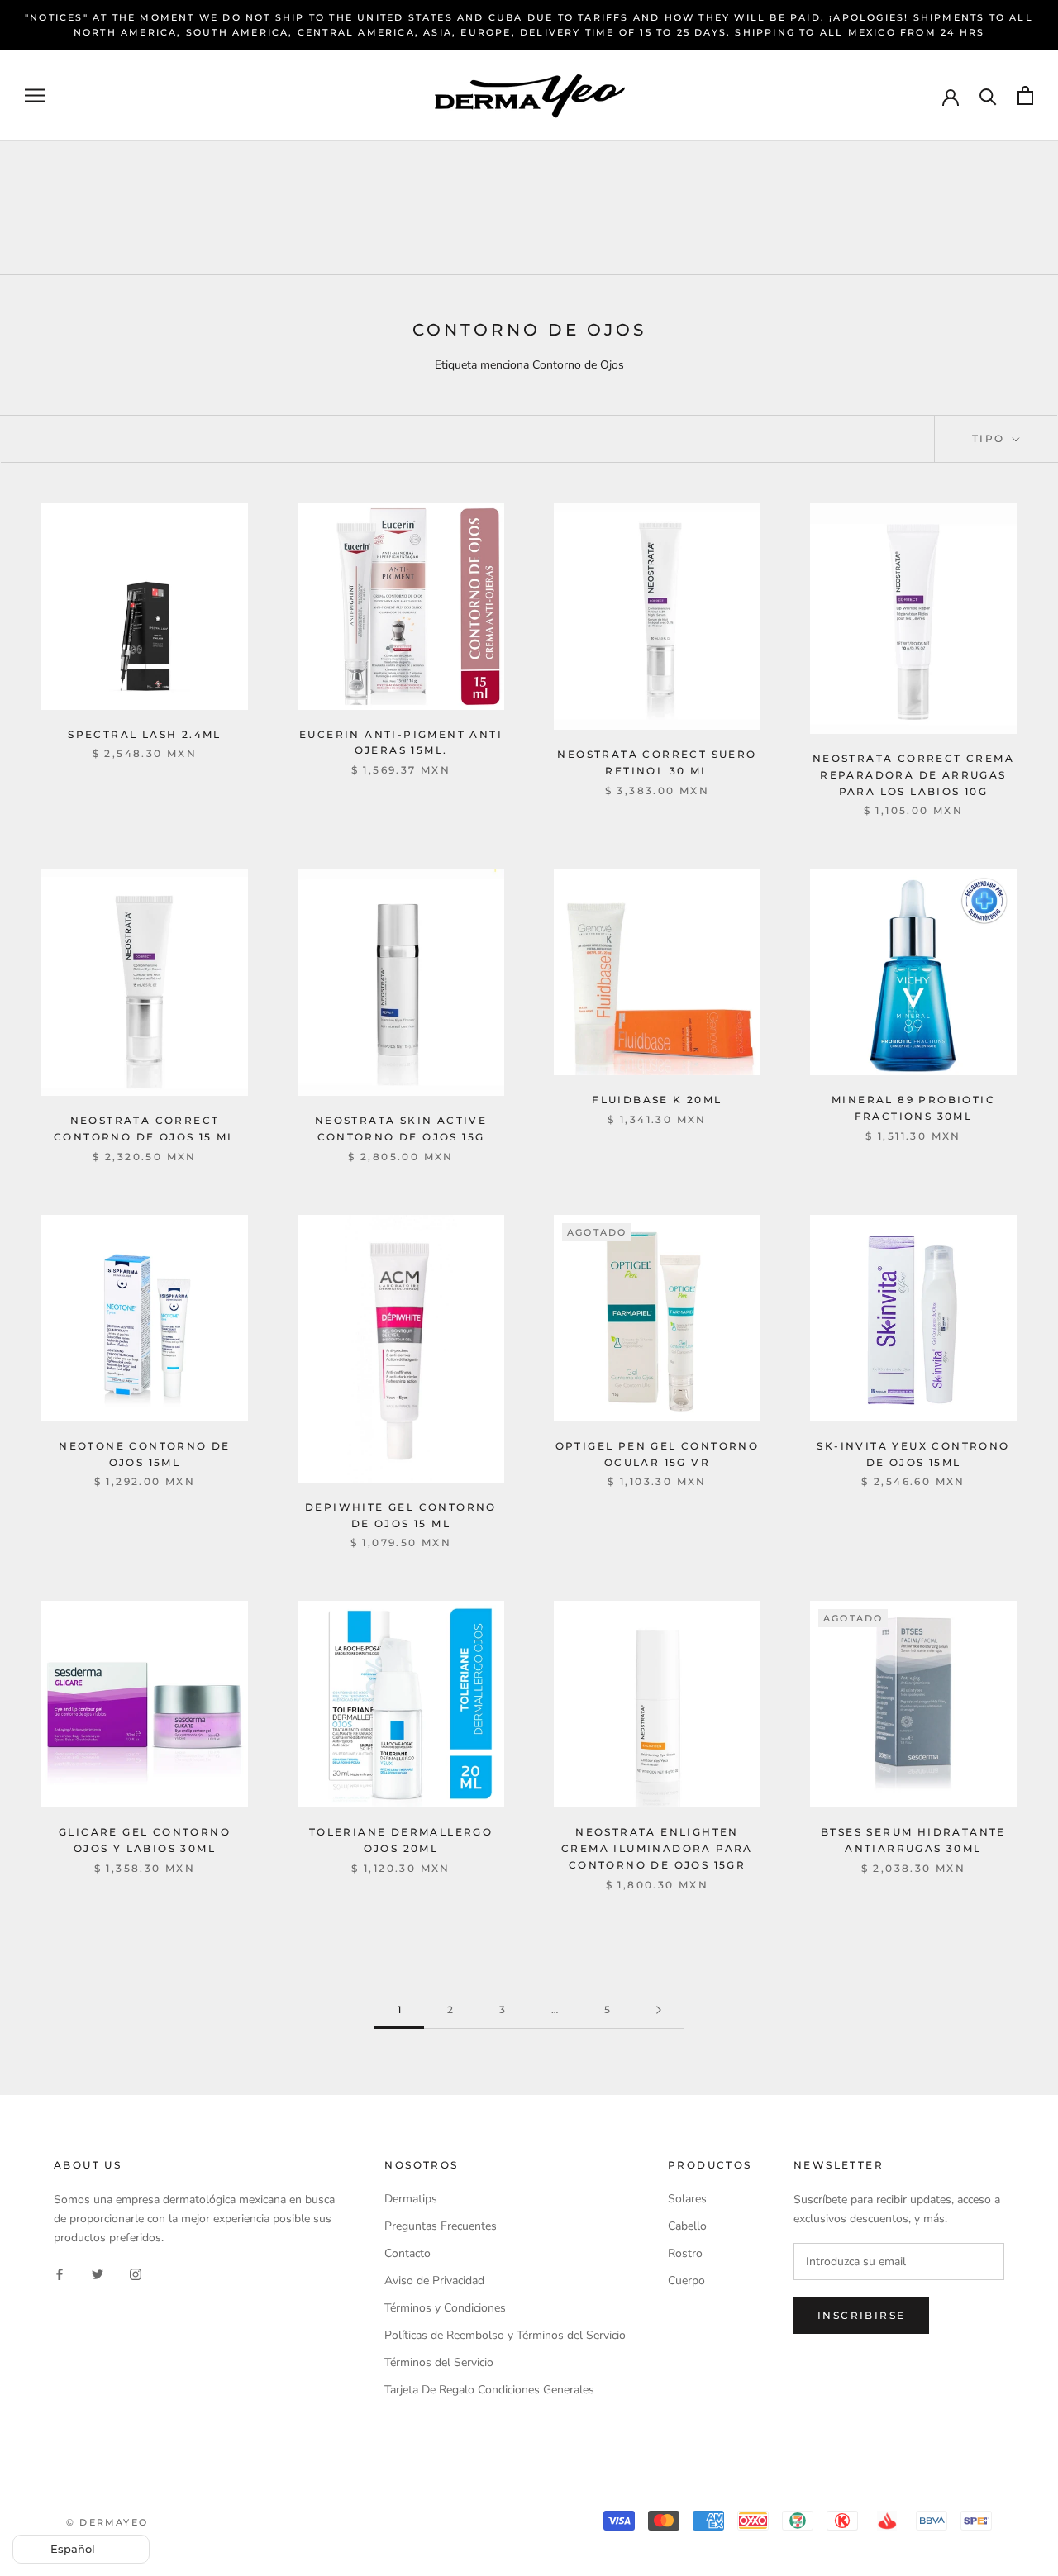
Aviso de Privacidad (434, 2281)
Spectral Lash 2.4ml (145, 734)
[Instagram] (136, 2274)
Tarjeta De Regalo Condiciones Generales (489, 2390)
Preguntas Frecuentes (441, 2226)
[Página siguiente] (659, 2010)
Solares (687, 2199)
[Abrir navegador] (35, 95)
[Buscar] (988, 95)
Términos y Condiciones (445, 2308)
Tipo (991, 438)
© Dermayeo (107, 2522)
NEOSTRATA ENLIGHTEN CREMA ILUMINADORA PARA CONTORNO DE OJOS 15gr (657, 1848)
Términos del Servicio (439, 2362)
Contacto (407, 2253)
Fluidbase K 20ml (657, 1100)
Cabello (687, 2226)
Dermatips (411, 2199)
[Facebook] (60, 2274)
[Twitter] (98, 2274)
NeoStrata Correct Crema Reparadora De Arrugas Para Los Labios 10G (913, 775)
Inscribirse (861, 2315)
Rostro (685, 2253)
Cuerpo (686, 2281)
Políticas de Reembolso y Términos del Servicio (505, 2335)
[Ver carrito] (1025, 95)
